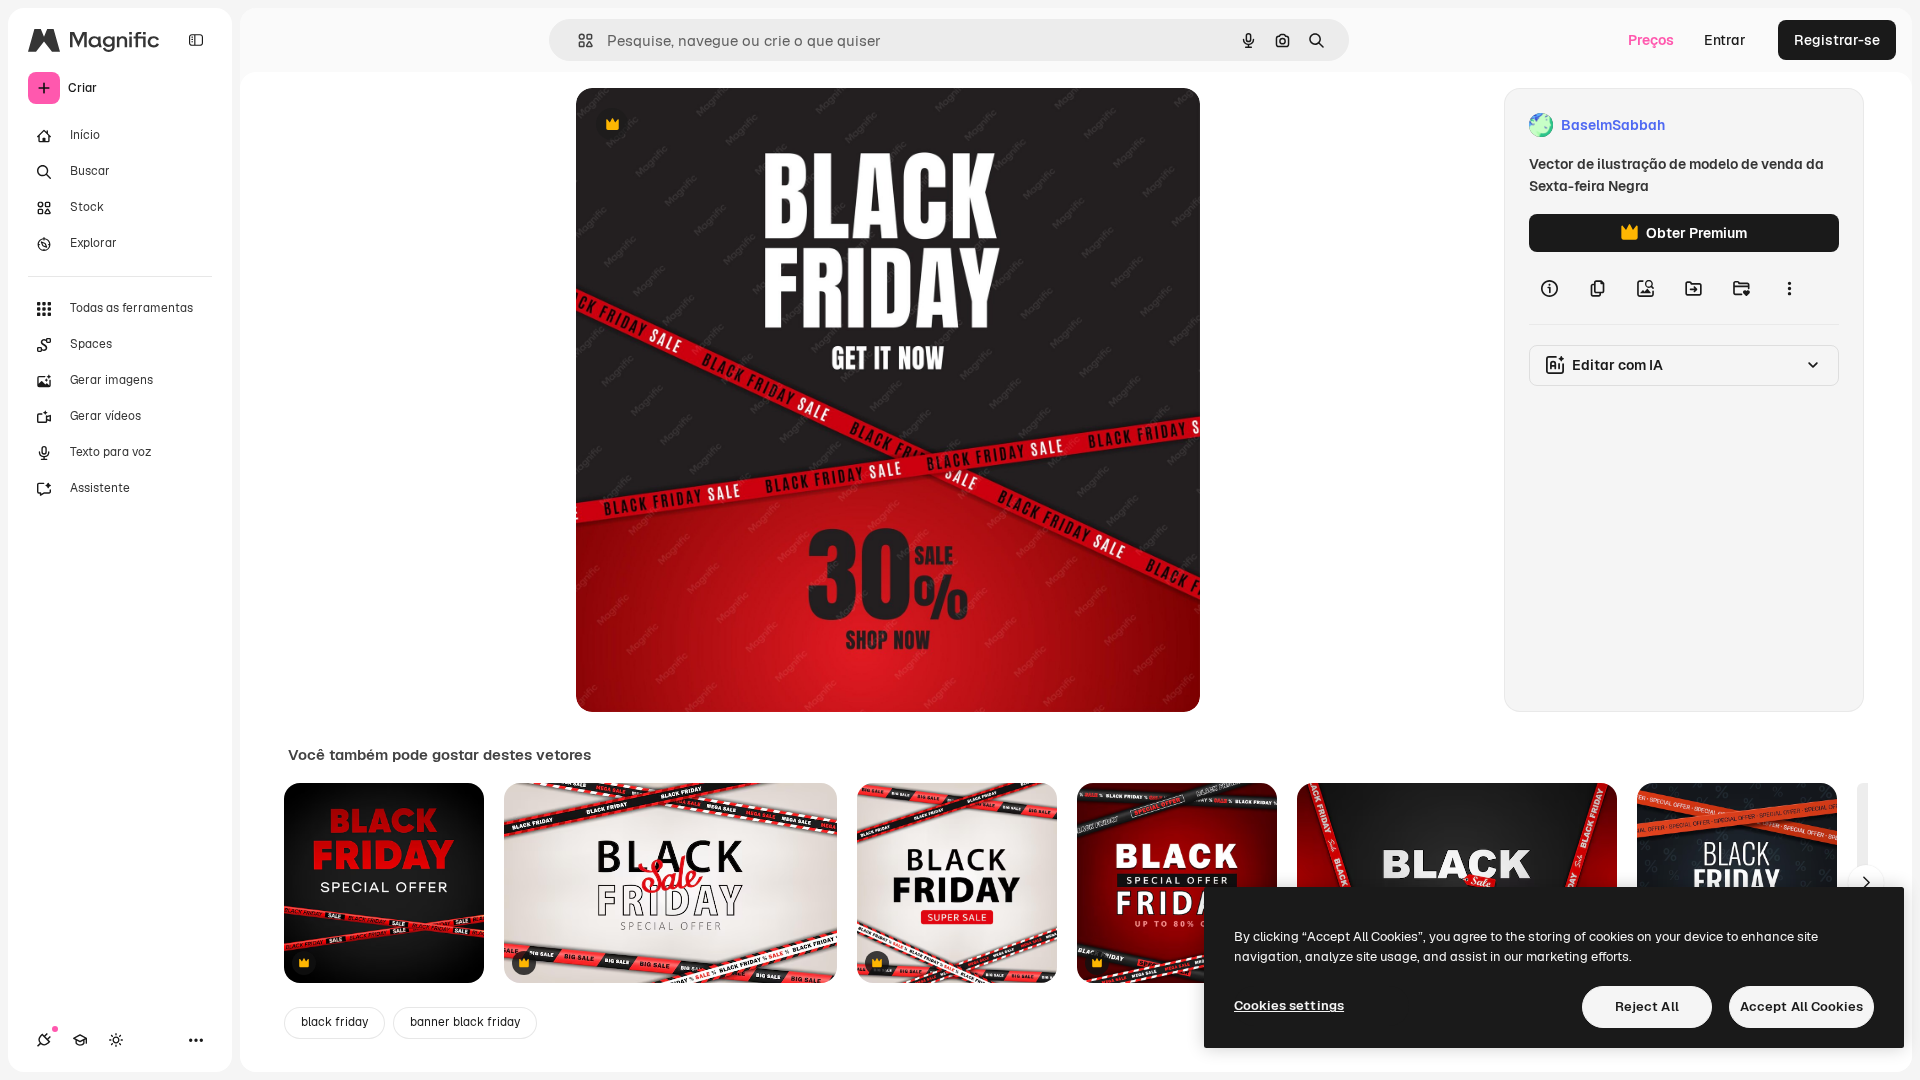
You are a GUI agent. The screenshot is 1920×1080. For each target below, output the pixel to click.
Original (704, 125)
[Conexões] (44, 1040)
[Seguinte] (1866, 883)
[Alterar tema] (116, 1040)
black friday (334, 1022)
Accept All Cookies (1801, 1006)
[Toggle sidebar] (196, 40)
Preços (1651, 40)
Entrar (1725, 40)
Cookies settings (1289, 1005)
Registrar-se (1837, 40)
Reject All (1647, 1006)
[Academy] (80, 1040)
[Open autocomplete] (577, 40)
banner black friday (465, 1022)
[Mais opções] (1789, 288)
